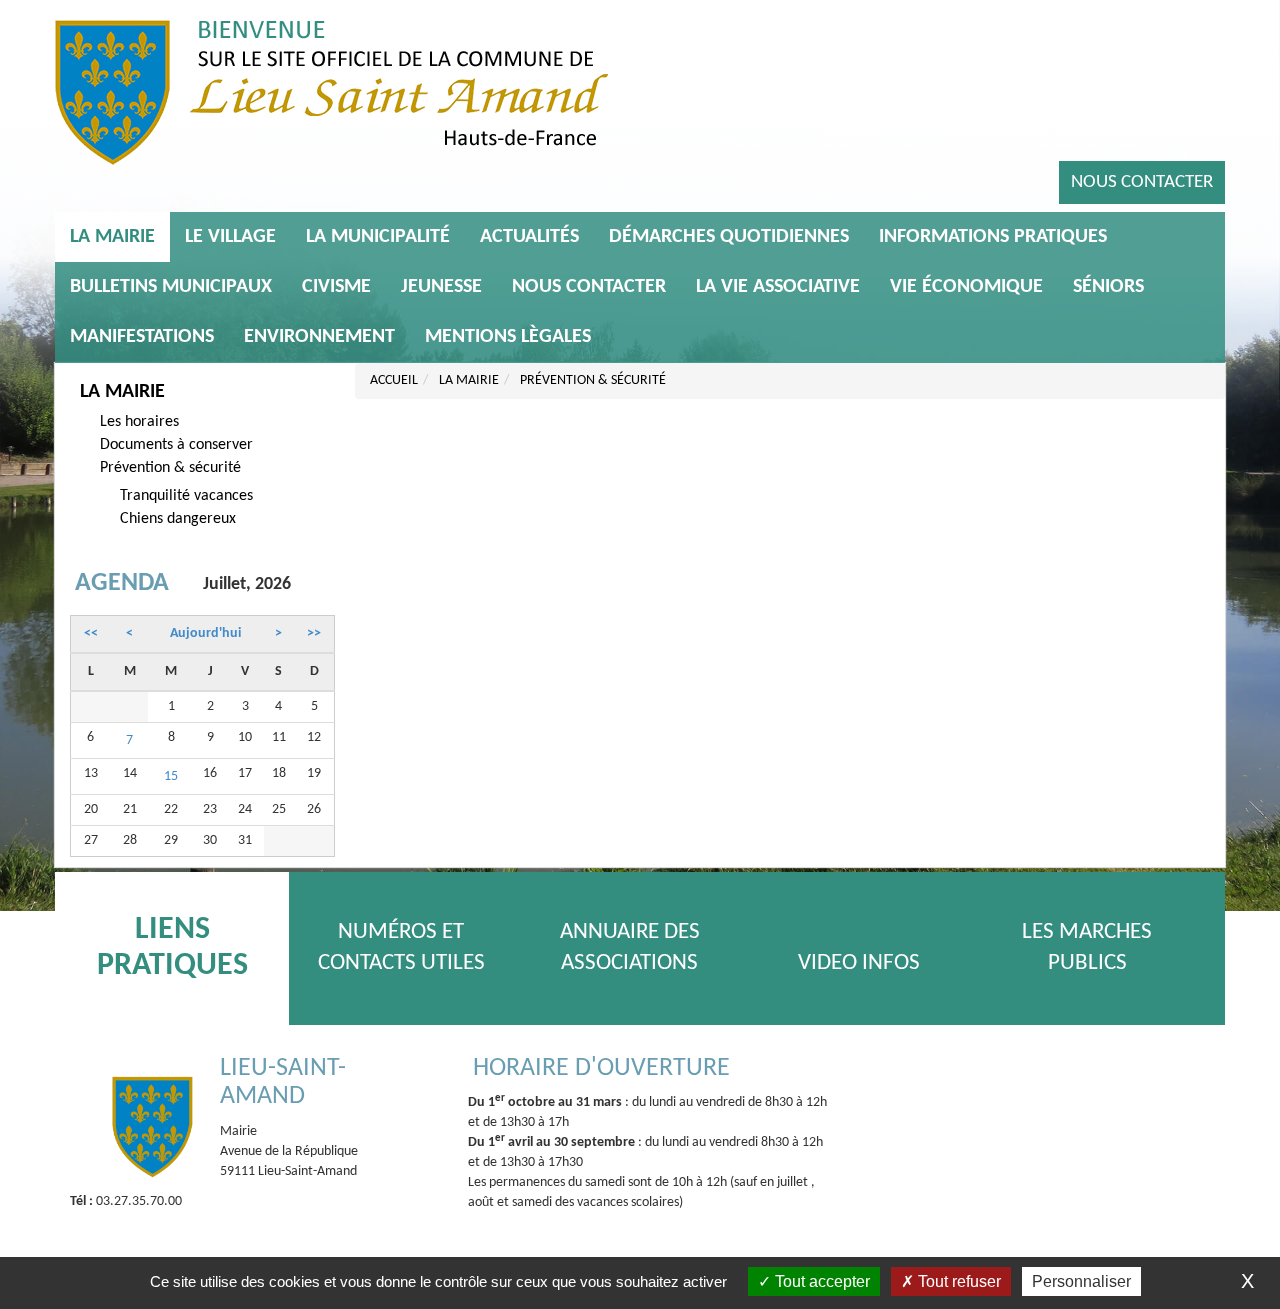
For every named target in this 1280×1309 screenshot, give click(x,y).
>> (314, 633)
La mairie (112, 237)
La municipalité (378, 237)
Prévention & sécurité (170, 468)
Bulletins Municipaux (171, 287)
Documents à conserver (176, 445)
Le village (230, 237)
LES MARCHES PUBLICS (1087, 948)
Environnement (319, 337)
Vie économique (966, 287)
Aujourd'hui (205, 633)
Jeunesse (441, 287)
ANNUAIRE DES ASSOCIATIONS (630, 948)
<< (91, 633)
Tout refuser (957, 1281)
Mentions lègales (508, 337)
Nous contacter (1142, 182)
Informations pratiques (993, 237)
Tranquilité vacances (186, 496)
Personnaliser (1081, 1281)
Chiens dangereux (178, 519)
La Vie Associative (778, 287)
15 (171, 776)
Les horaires (139, 422)
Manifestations (142, 337)
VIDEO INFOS (859, 963)
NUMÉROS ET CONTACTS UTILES (401, 948)
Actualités (529, 237)
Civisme (336, 287)
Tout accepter (820, 1281)
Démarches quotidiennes (729, 237)
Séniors (1108, 287)
